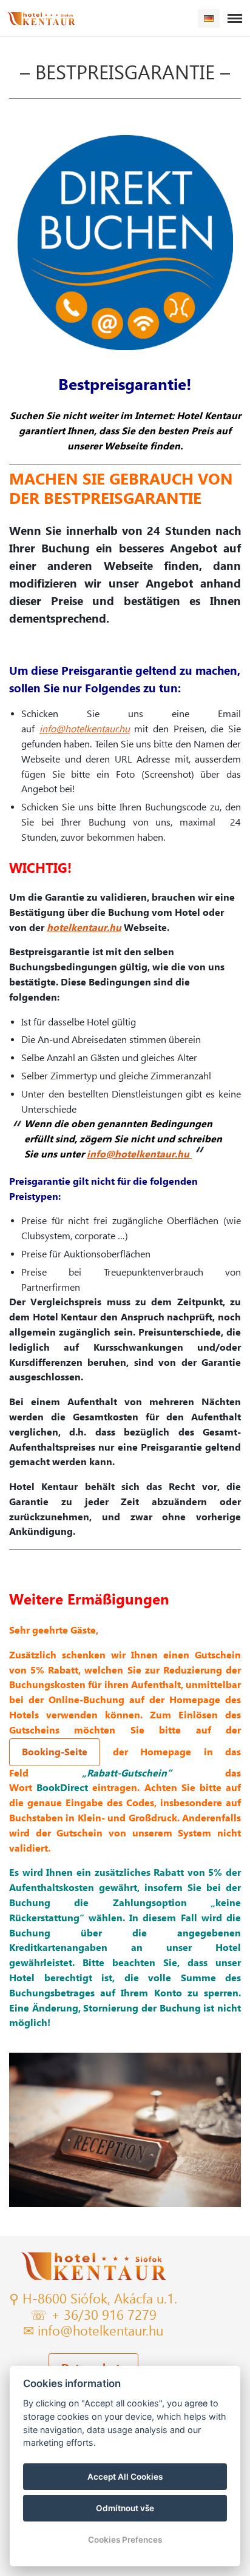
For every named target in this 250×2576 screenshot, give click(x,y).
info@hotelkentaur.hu (85, 729)
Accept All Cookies (125, 2477)
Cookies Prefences (125, 2540)
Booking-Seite (55, 1752)
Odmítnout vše (125, 2508)
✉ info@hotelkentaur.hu (93, 2331)
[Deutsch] (209, 18)
